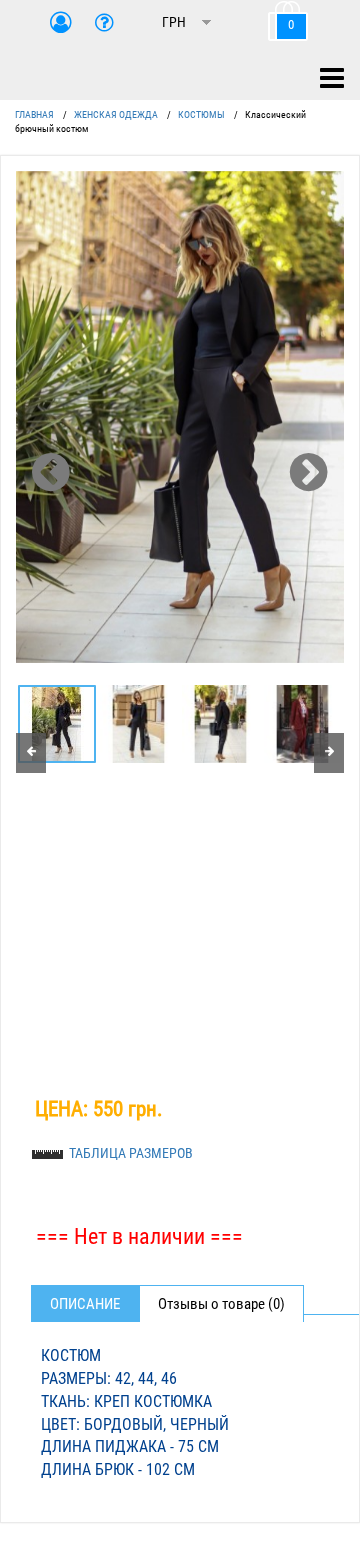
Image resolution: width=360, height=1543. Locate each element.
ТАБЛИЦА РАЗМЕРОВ (131, 1153)
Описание (85, 1304)
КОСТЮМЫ (201, 114)
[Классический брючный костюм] (180, 417)
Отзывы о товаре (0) (221, 1304)
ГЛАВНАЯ (34, 114)
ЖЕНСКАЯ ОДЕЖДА (116, 114)
